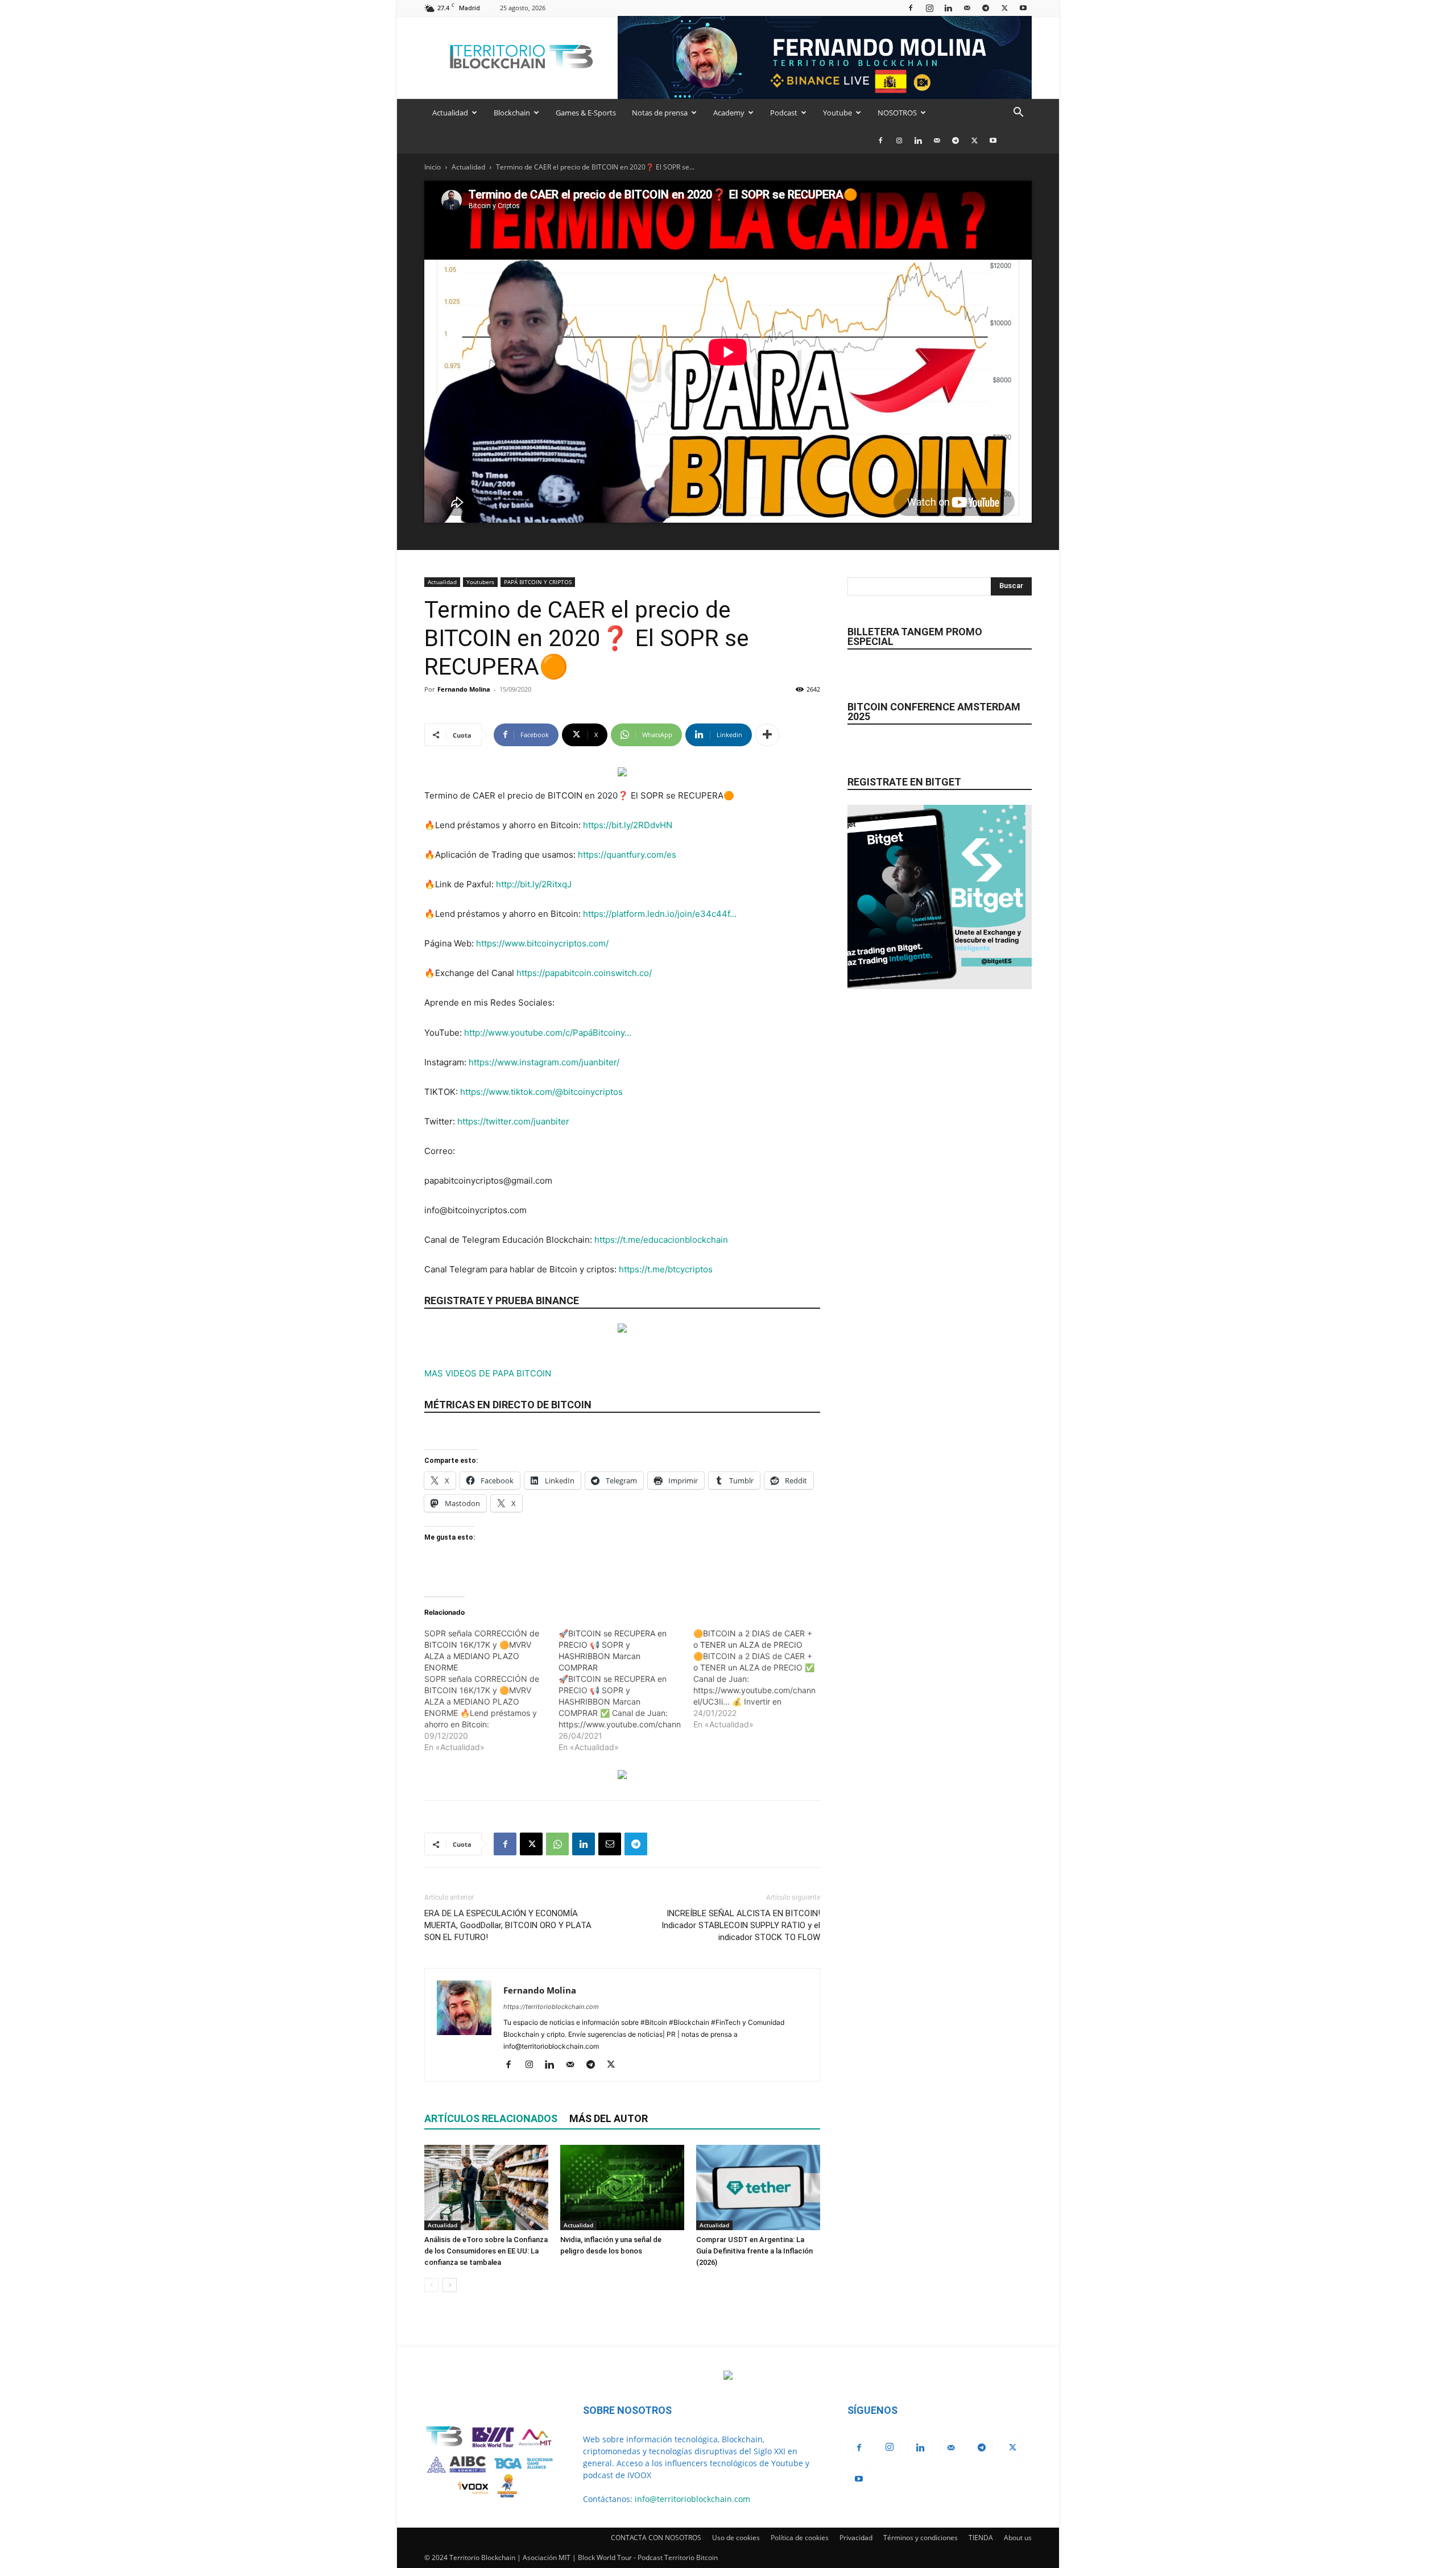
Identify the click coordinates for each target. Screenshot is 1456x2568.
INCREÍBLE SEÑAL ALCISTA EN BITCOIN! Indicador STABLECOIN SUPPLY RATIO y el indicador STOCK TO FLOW (741, 1925)
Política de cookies (800, 2538)
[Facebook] (911, 8)
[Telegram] (986, 8)
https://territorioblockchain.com (551, 2007)
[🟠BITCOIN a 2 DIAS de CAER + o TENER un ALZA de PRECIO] (760, 1679)
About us (1018, 2538)
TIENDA (981, 2538)
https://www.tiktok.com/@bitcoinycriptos (541, 1092)
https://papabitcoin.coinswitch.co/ (584, 973)
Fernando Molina (464, 689)
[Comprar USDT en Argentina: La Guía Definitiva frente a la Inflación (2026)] (758, 2187)
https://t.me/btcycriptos (666, 1269)
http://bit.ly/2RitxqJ (534, 884)
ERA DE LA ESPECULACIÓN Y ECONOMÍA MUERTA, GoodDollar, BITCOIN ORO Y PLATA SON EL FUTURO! (508, 1925)
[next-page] (450, 2285)
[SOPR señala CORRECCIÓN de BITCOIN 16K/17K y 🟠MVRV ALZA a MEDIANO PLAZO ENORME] (491, 1690)
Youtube (837, 113)
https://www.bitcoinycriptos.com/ (542, 943)
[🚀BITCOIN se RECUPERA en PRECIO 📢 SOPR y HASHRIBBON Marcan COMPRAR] (626, 1690)
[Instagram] (929, 8)
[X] (1004, 8)
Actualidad (450, 113)
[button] (1018, 113)
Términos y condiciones (921, 2538)
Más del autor (609, 2118)
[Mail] (967, 8)
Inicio (433, 167)
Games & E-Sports (586, 113)
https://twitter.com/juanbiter (513, 1121)
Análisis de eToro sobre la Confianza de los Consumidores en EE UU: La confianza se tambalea (486, 2251)
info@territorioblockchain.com (692, 2499)
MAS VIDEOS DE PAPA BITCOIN (488, 1373)
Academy (729, 113)
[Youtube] (1023, 8)
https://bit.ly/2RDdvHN (628, 825)
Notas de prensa (660, 113)
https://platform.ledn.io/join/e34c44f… (660, 914)
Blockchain (512, 113)
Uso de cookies (736, 2538)
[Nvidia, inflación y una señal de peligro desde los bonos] (622, 2187)
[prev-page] (431, 2285)
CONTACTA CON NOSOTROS (656, 2538)
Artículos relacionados (491, 2118)
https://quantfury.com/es (627, 855)
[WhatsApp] (557, 1844)
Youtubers (480, 582)
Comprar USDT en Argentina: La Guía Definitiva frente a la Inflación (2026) (754, 2251)
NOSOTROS (897, 113)
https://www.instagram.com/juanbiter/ (544, 1062)
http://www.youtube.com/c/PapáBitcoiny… (548, 1033)
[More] (767, 735)
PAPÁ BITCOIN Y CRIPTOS (538, 582)
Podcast (784, 113)
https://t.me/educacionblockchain (661, 1240)
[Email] (610, 1844)
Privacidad (856, 2538)
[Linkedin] (948, 8)
